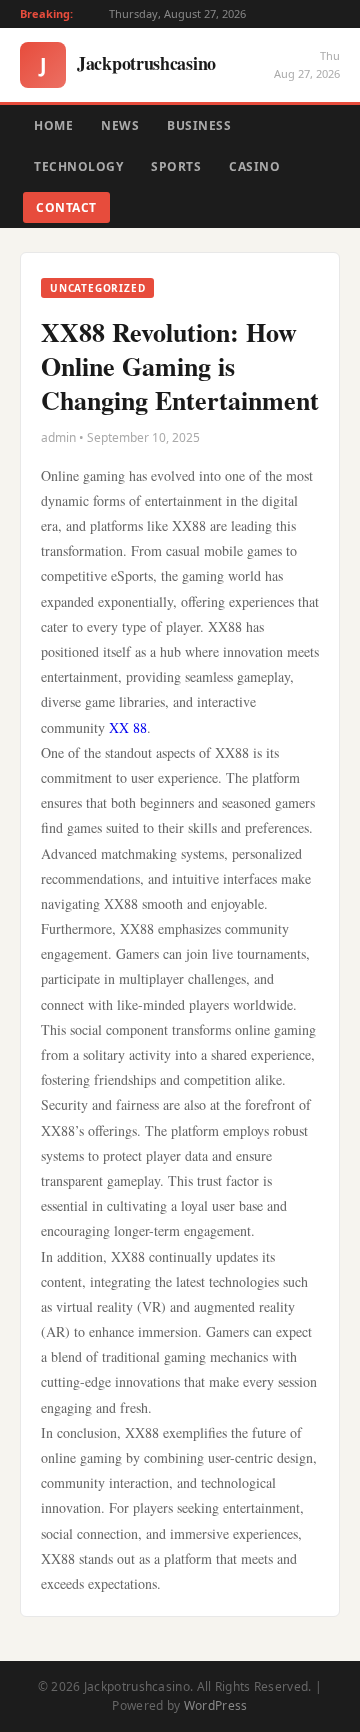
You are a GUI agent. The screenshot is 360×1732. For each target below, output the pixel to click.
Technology (78, 166)
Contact (66, 207)
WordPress (216, 1705)
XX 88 (128, 727)
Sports (176, 166)
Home (53, 125)
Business (199, 125)
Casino (254, 166)
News (120, 125)
